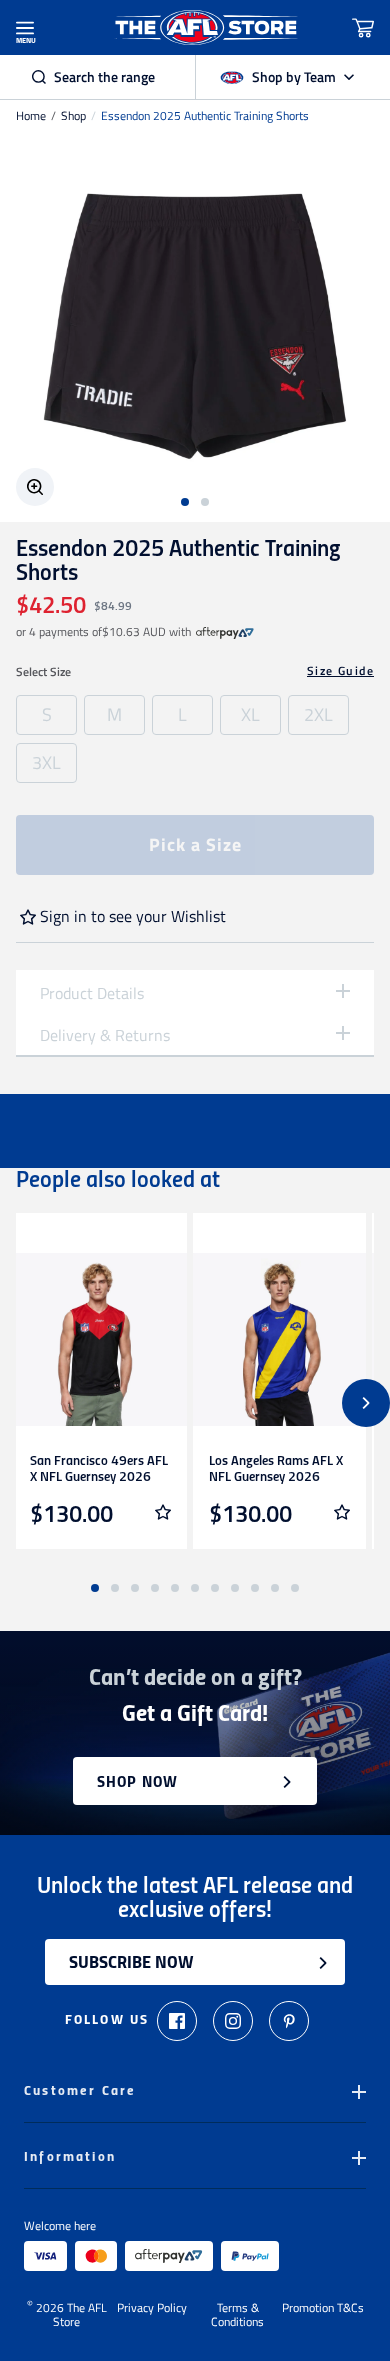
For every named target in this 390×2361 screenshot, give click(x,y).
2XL (318, 714)
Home (31, 116)
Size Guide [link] (340, 671)
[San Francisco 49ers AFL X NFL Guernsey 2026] (100, 1339)
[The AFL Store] (207, 27)
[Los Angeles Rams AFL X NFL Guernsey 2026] (279, 1339)
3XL (46, 762)
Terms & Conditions (237, 2315)
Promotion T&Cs (323, 2309)
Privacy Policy (152, 2309)
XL (250, 714)
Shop (73, 116)
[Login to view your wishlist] (163, 1512)
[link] (225, 632)
